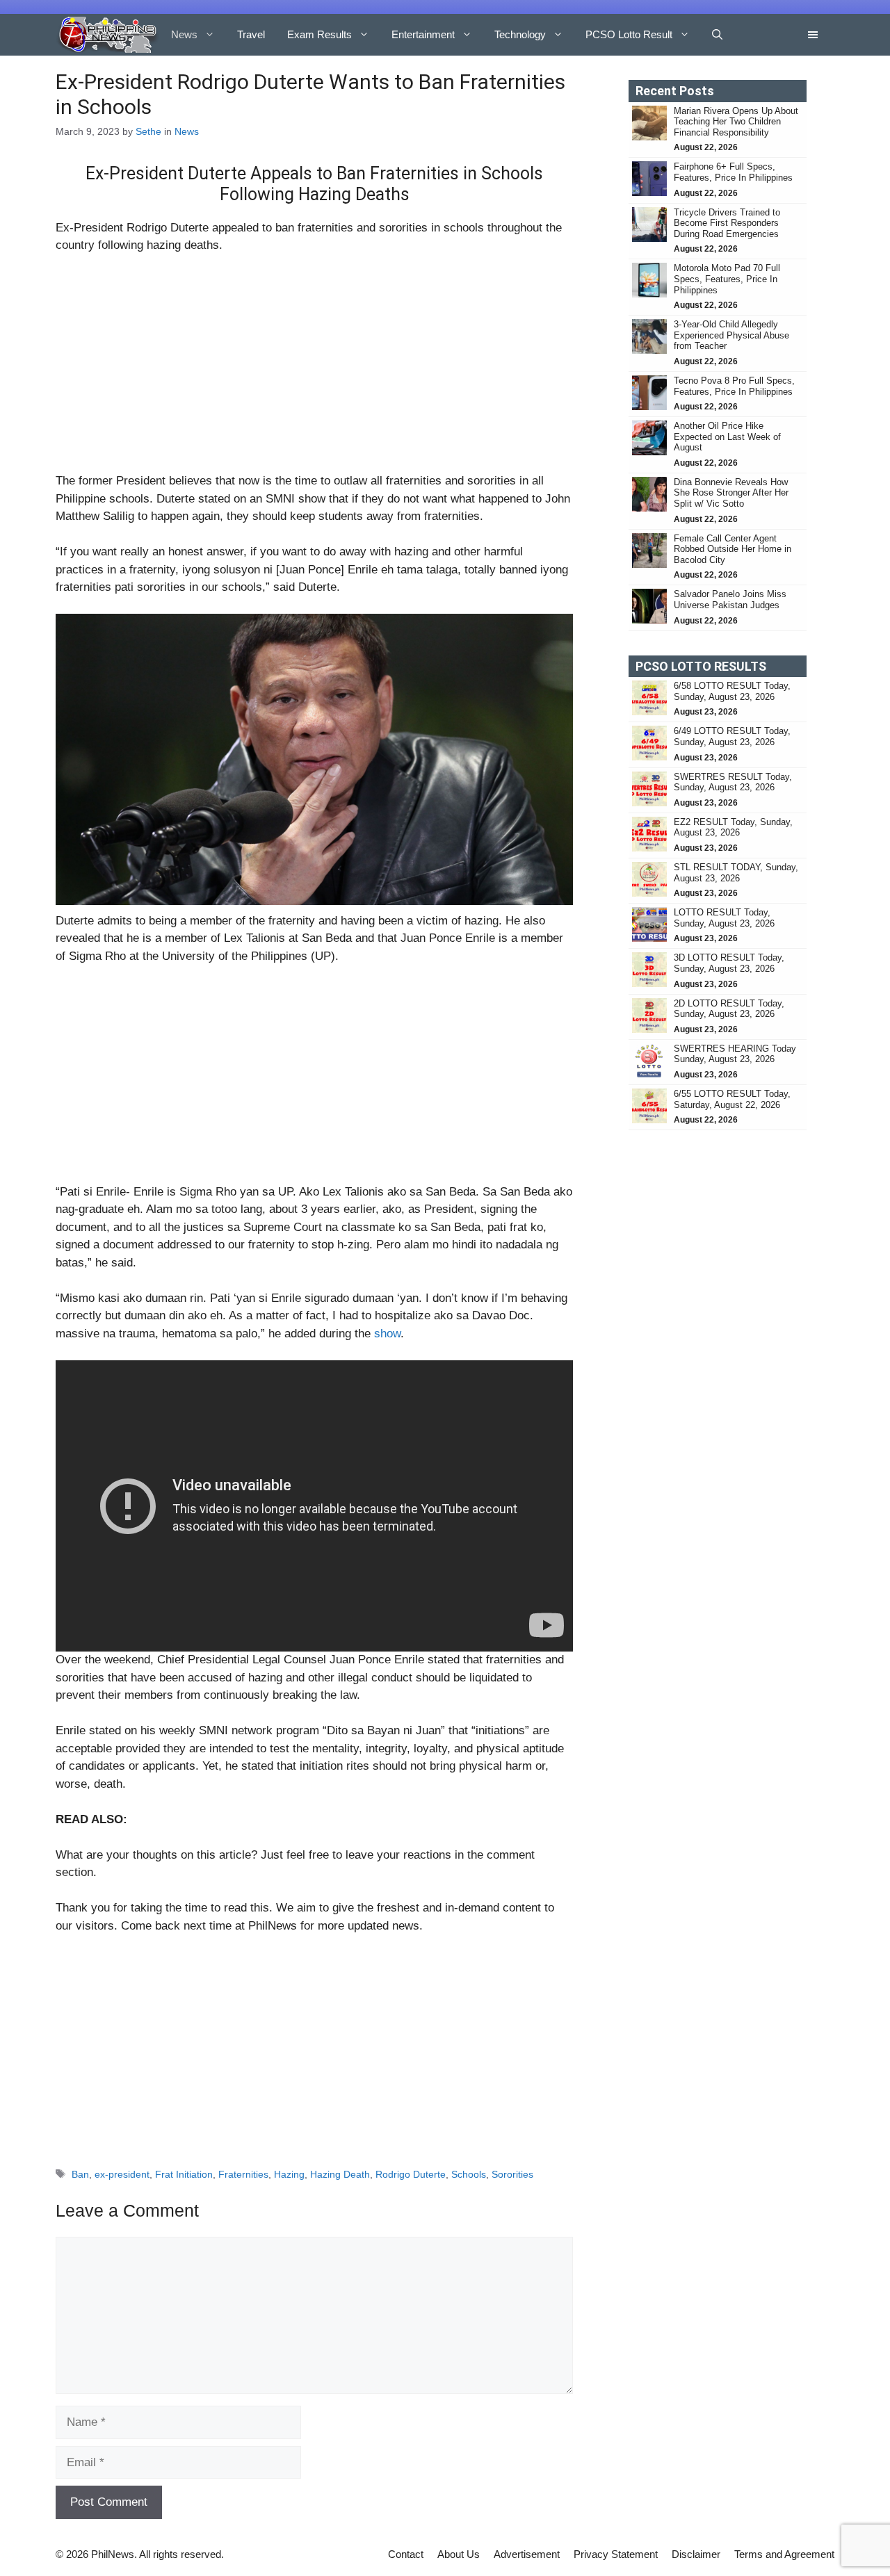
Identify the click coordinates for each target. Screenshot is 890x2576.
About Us (459, 2554)
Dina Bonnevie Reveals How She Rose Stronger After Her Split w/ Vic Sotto (731, 493)
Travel (251, 34)
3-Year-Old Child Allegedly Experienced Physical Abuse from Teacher (731, 335)
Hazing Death (340, 2174)
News (184, 34)
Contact (406, 2554)
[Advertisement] (314, 369)
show (387, 1334)
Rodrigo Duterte (411, 2174)
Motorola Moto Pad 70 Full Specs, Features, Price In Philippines (727, 279)
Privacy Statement (616, 2554)
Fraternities (243, 2174)
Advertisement (527, 2554)
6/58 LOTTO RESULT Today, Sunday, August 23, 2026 (732, 691)
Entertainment (423, 34)
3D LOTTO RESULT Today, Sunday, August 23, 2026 (729, 963)
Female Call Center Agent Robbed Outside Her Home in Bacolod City (733, 549)
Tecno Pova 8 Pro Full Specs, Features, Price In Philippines (734, 386)
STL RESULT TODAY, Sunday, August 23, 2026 (736, 873)
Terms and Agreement (784, 2554)
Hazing (289, 2174)
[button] (717, 35)
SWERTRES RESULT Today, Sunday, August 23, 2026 (733, 782)
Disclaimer (696, 2554)
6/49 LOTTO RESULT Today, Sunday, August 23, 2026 (732, 736)
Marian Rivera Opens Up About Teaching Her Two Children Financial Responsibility (736, 122)
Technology (520, 34)
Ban (80, 2174)
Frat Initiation (184, 2174)
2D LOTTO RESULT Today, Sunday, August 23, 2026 (729, 1009)
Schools (469, 2174)
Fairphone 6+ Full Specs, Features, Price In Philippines (733, 172)
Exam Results (319, 34)
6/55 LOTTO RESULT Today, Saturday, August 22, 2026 (732, 1099)
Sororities (512, 2174)
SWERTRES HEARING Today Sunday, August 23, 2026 (735, 1054)
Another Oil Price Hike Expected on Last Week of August (727, 437)
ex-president (122, 2174)
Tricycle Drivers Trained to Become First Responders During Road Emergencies (728, 223)
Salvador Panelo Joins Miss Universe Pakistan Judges (730, 600)
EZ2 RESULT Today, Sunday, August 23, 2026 (733, 828)
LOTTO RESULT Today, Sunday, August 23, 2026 (724, 918)
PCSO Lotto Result (629, 34)
